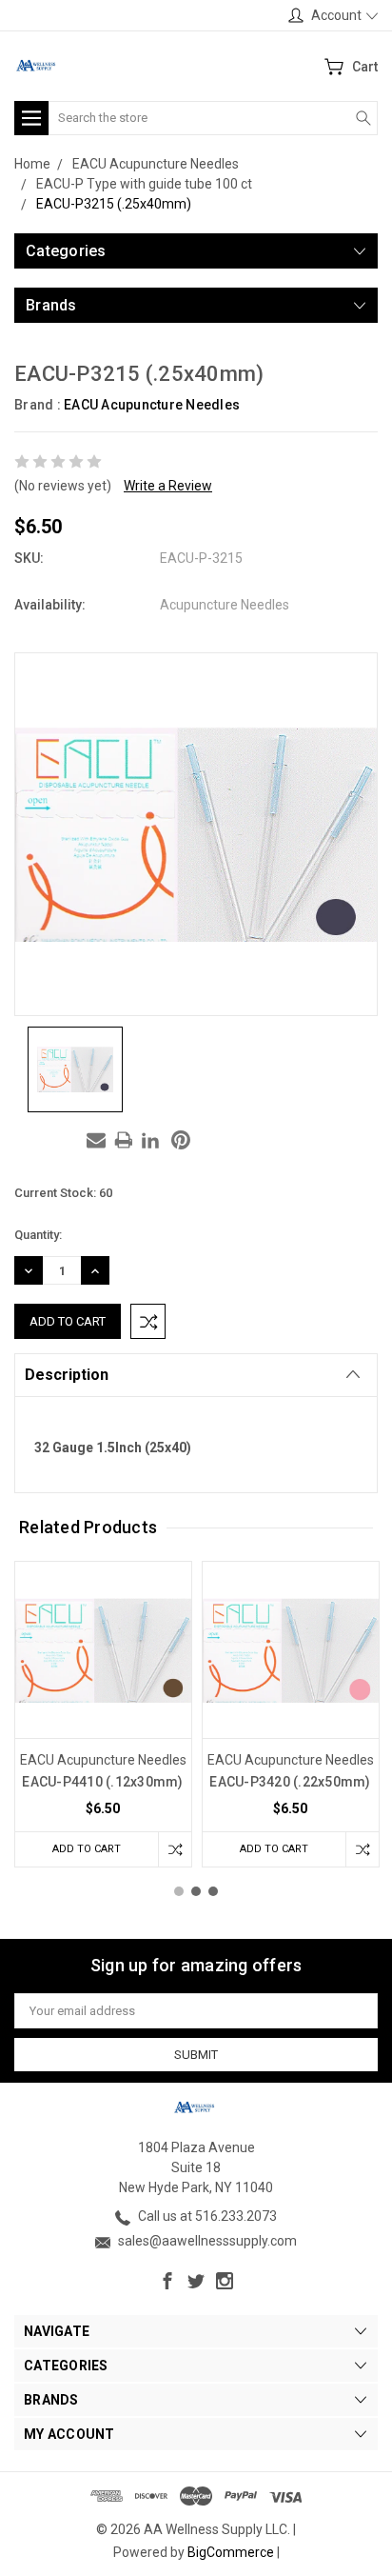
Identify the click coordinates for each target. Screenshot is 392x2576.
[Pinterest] (181, 1140)
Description (67, 1375)
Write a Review (168, 486)
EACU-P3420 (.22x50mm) (290, 1782)
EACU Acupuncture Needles (152, 405)
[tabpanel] (103, 1714)
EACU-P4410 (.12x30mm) (102, 1782)
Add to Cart (87, 1849)
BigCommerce (231, 2552)
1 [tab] (179, 1891)
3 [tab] (213, 1891)
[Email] (96, 1140)
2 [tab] (196, 1891)
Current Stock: (63, 1193)
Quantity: (38, 1235)
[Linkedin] (150, 1140)
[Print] (124, 1140)
